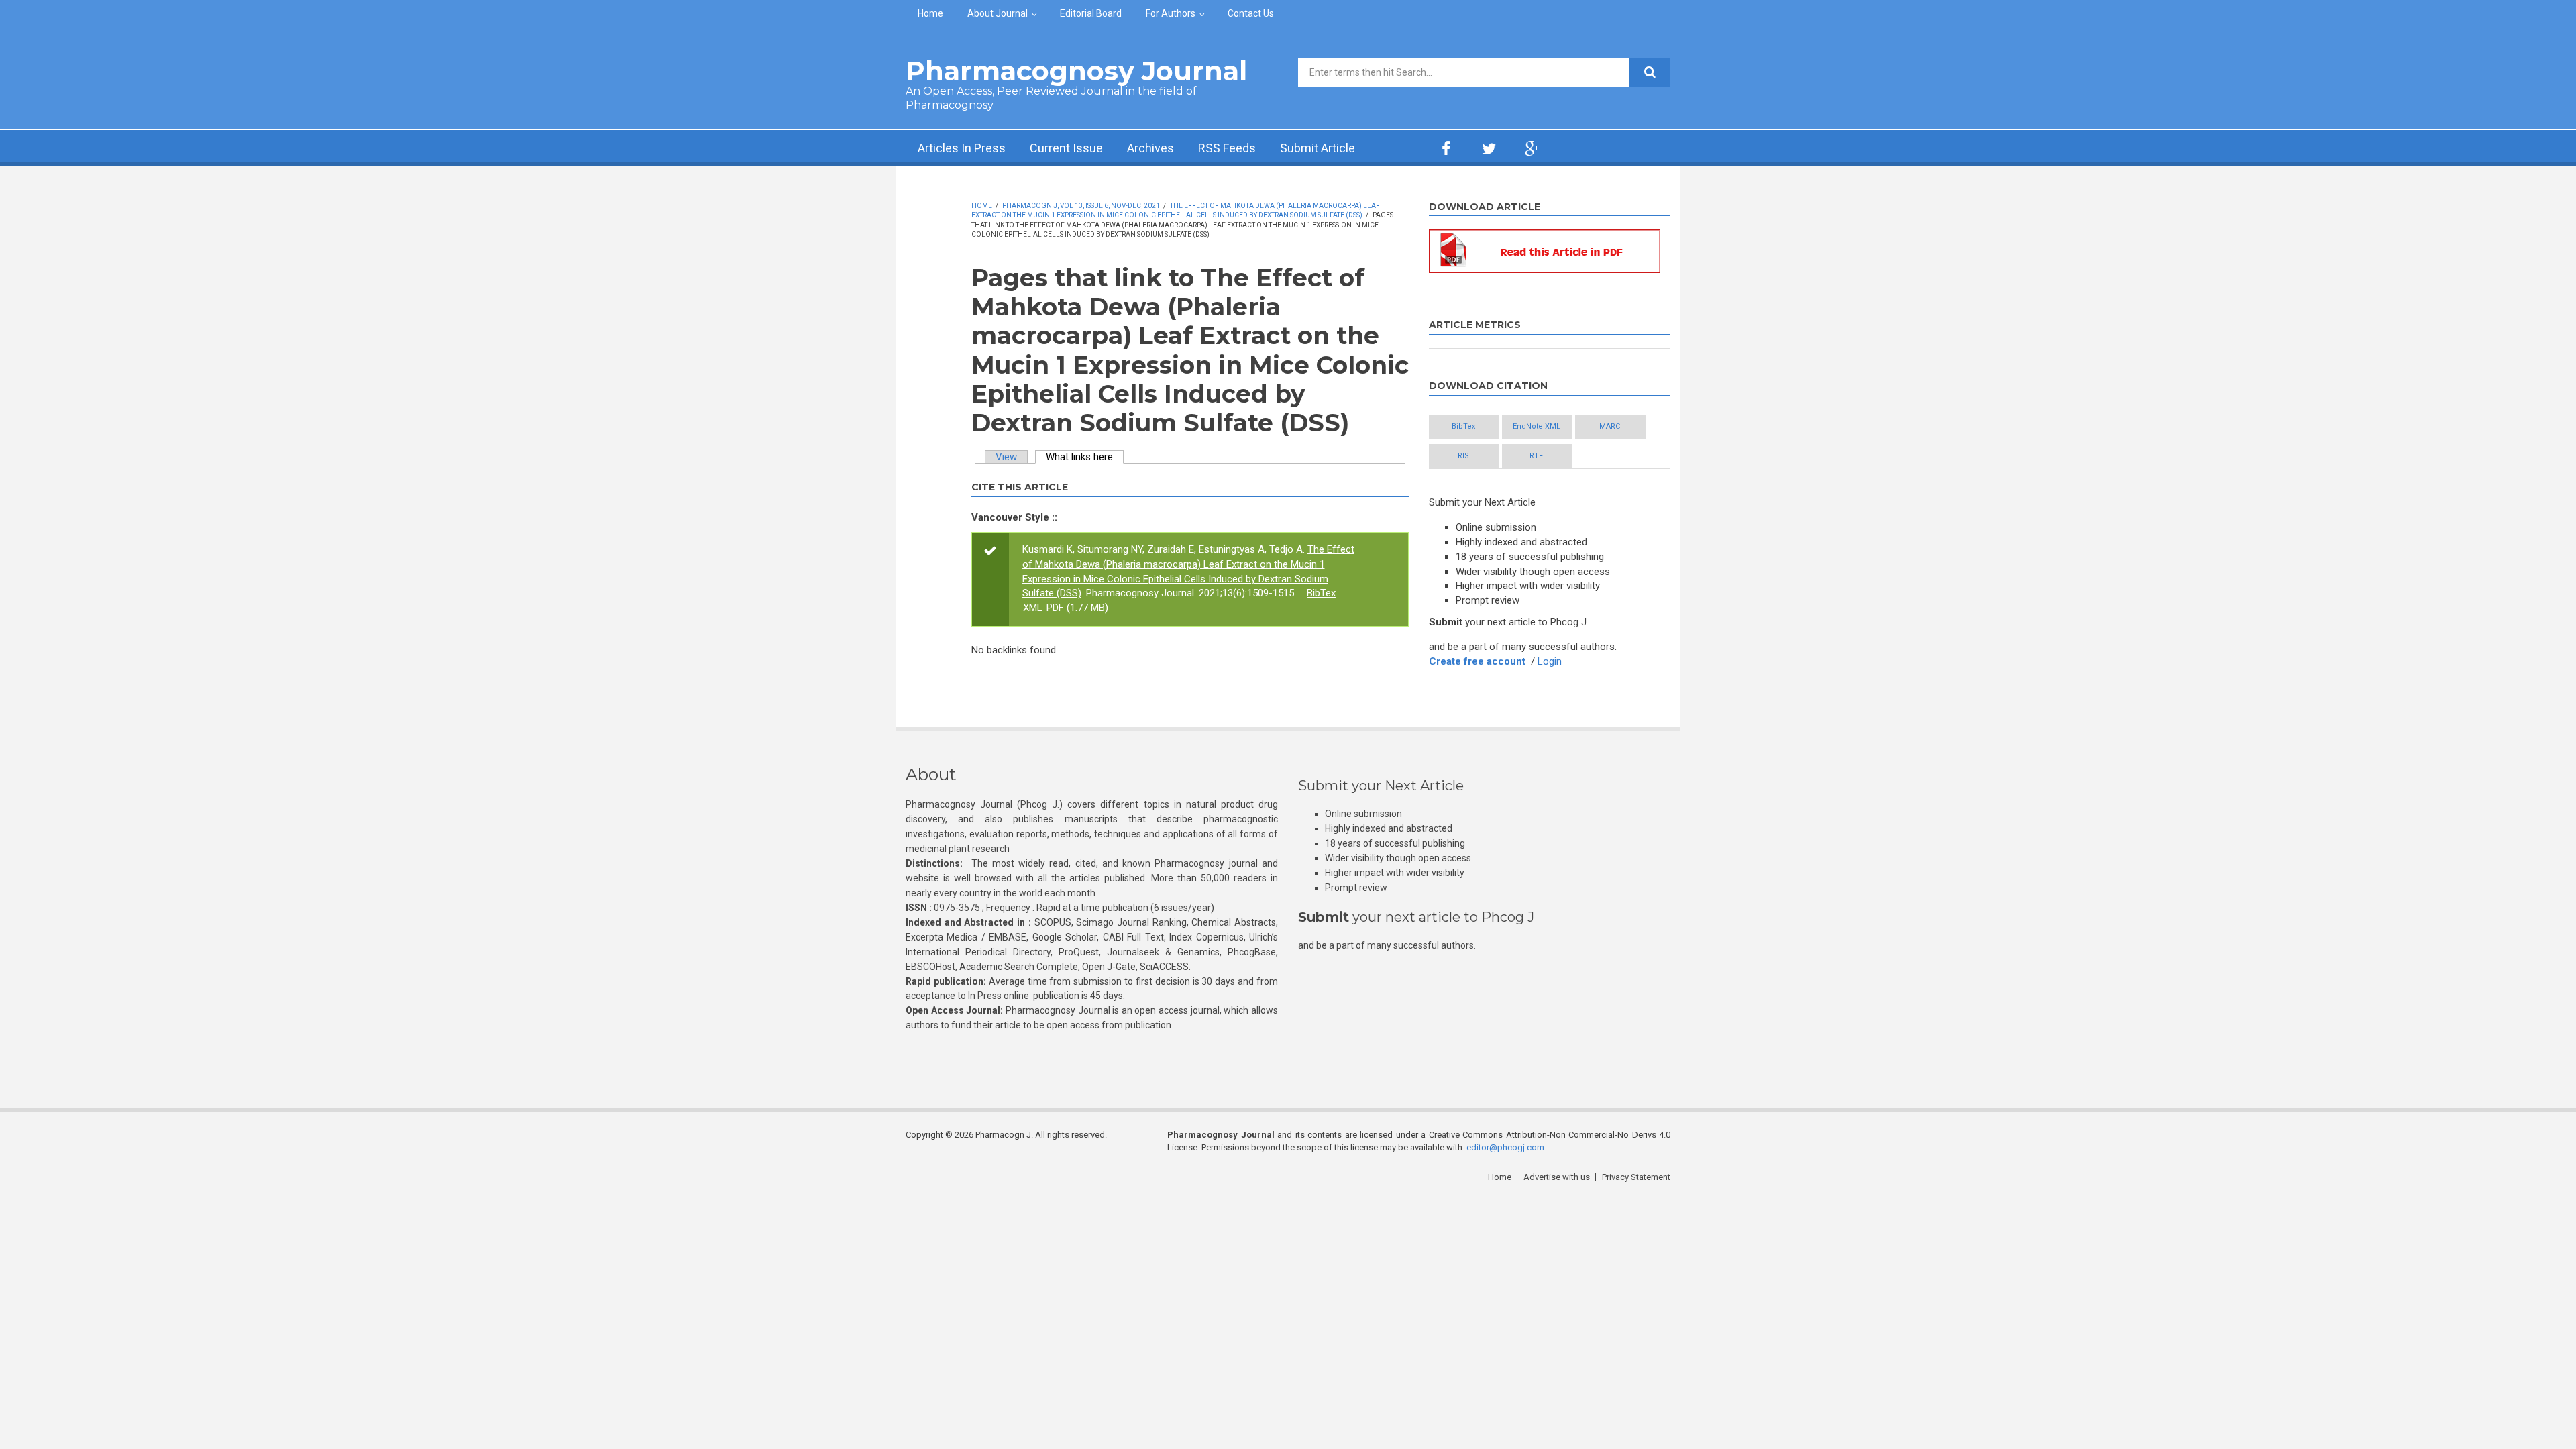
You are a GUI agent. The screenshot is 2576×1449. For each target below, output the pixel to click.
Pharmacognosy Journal (1076, 71)
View (1006, 457)
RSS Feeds (1227, 148)
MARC (1610, 426)
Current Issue (1066, 148)
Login (1550, 661)
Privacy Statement (1636, 1177)
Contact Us (1251, 13)
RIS (1463, 456)
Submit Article (1318, 148)
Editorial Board (1091, 13)
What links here (1085, 457)
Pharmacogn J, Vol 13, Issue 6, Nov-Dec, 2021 (1081, 206)
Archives (1150, 148)
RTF (1536, 456)
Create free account (1477, 661)
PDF (1055, 608)
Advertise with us (1557, 1177)
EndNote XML (1537, 426)
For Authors (1171, 13)
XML (1033, 608)
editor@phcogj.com (1505, 1147)
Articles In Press (962, 148)
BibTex (1321, 593)
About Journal (998, 13)
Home (930, 13)
